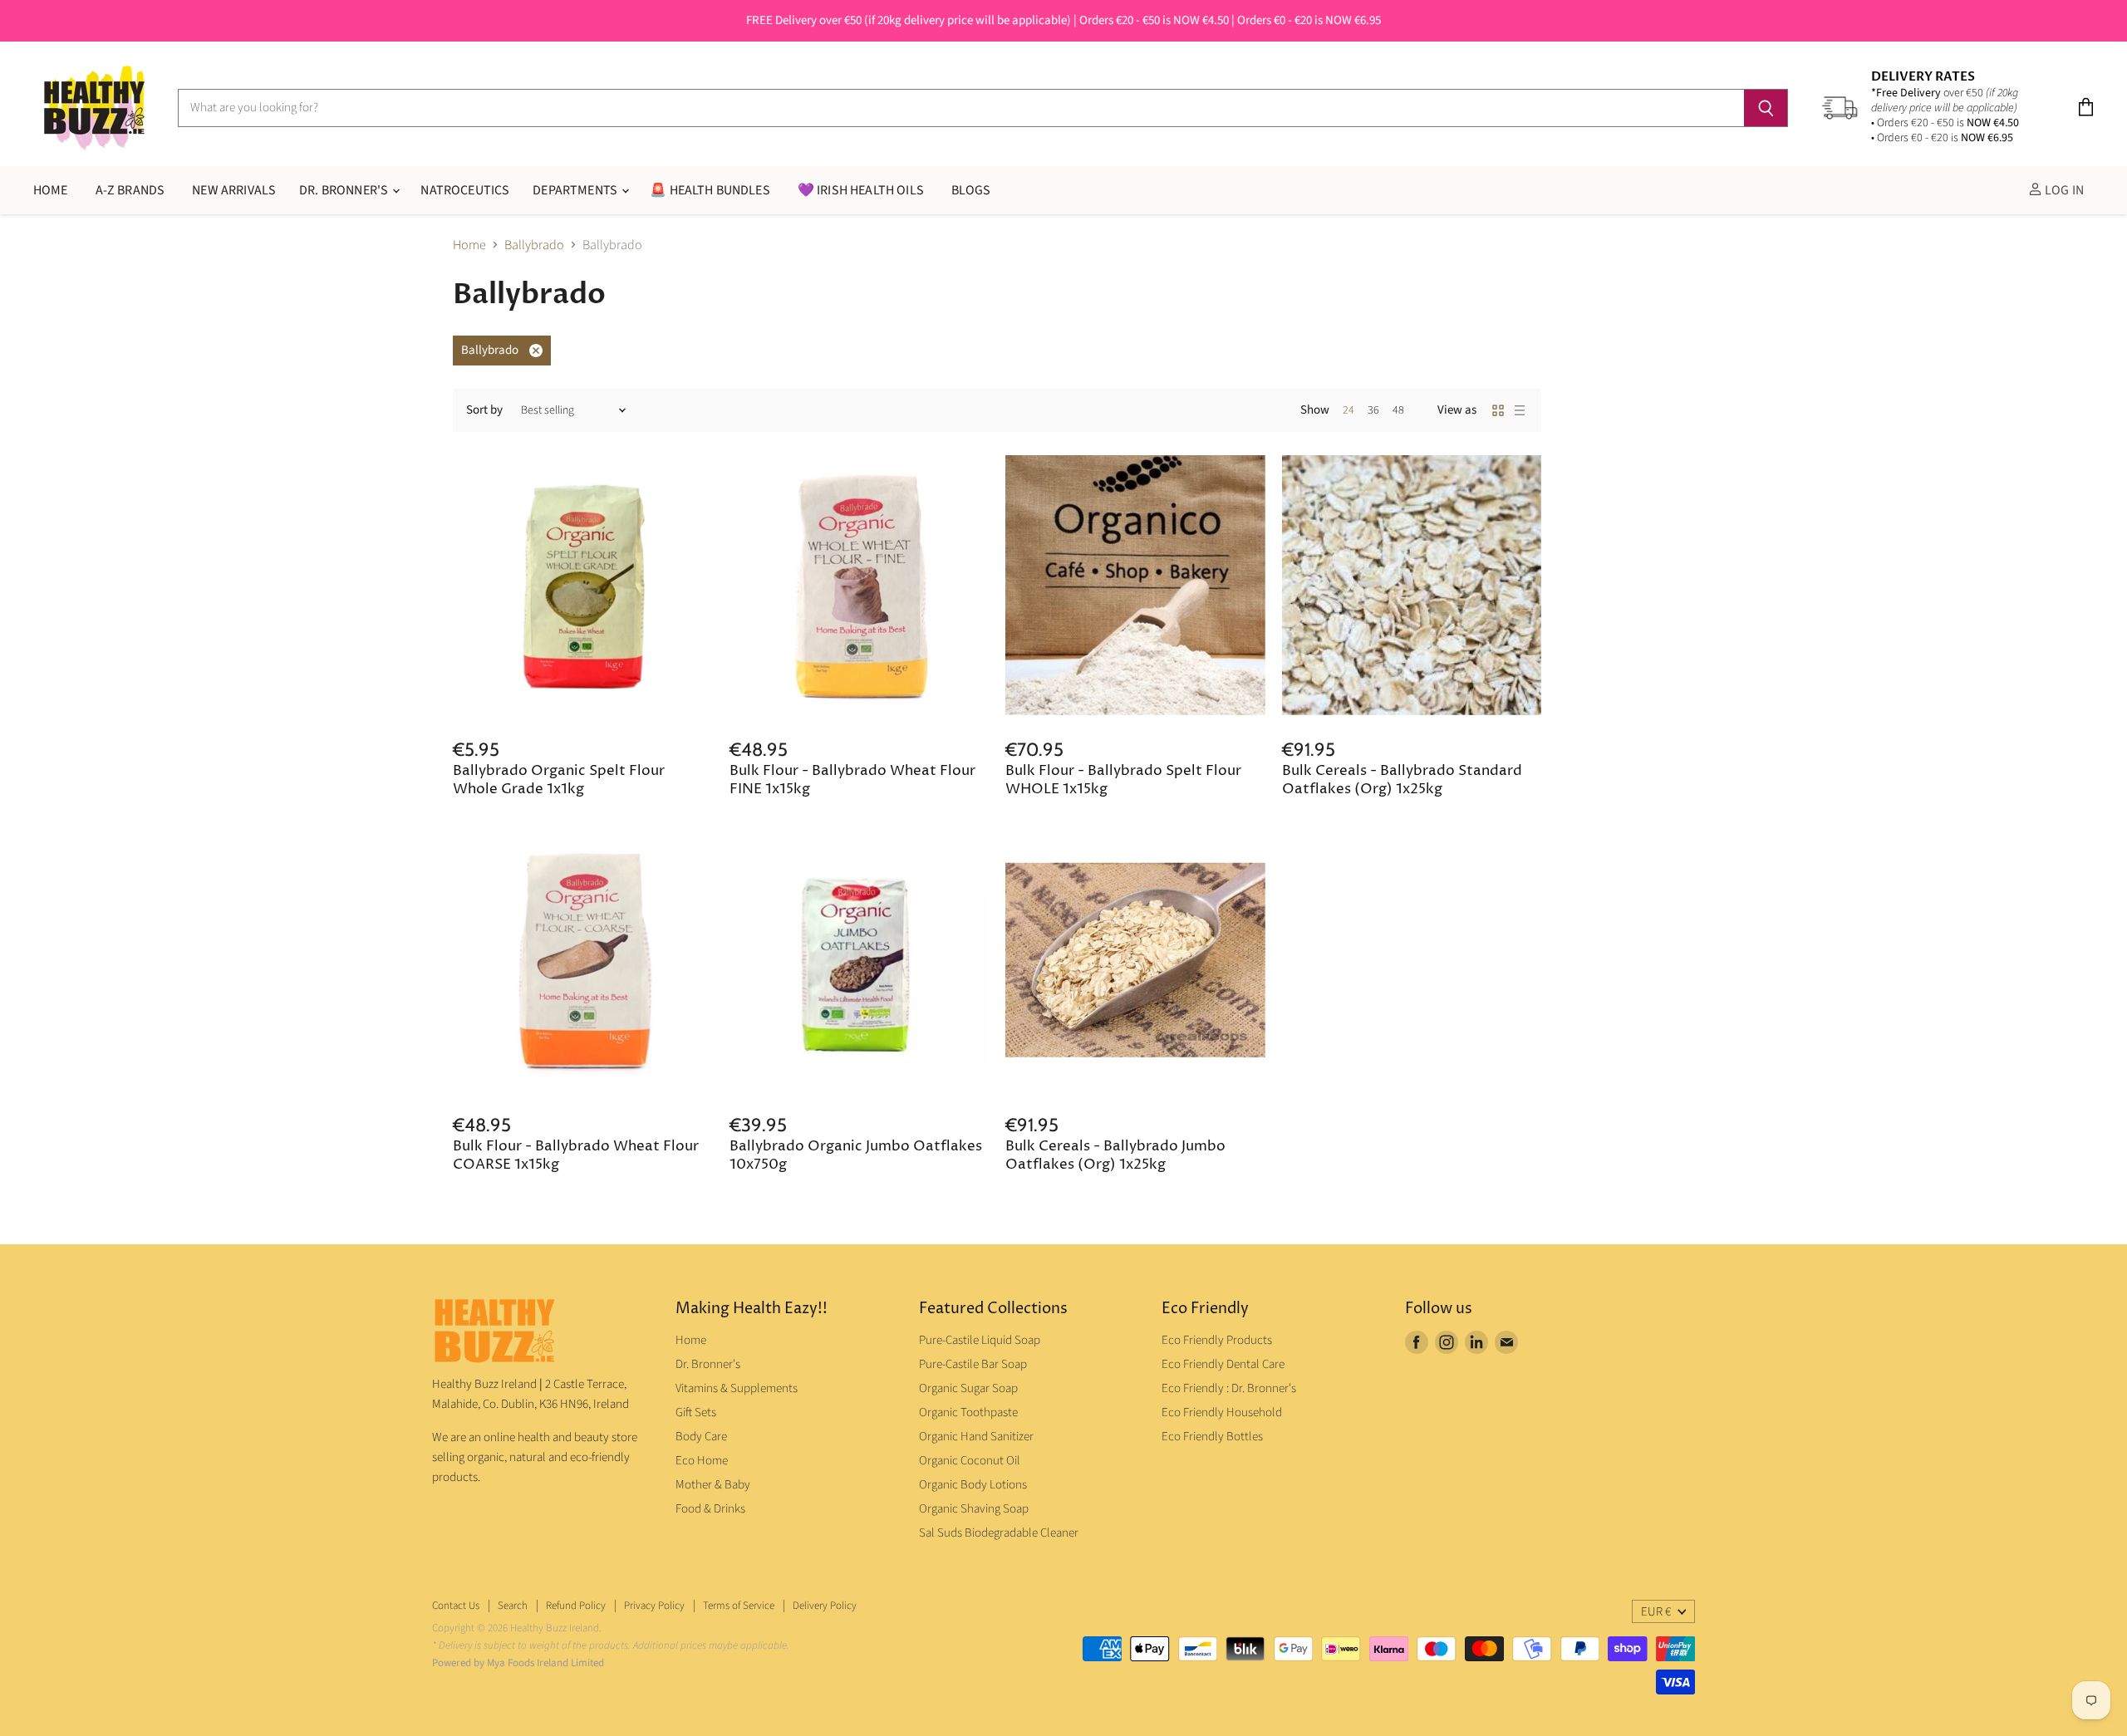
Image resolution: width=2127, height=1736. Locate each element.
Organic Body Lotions (973, 1485)
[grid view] (1498, 410)
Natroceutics (465, 190)
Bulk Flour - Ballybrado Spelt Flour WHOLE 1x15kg (1123, 780)
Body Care (701, 1437)
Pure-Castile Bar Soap (973, 1364)
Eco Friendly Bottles (1212, 1437)
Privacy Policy (654, 1606)
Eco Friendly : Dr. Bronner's (1229, 1388)
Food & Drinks (710, 1509)
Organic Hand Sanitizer (976, 1437)
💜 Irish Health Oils (861, 190)
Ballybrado (534, 245)
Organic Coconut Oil (970, 1461)
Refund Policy (576, 1606)
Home (469, 245)
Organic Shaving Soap (974, 1509)
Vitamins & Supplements (737, 1388)
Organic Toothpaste (968, 1412)
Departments (576, 190)
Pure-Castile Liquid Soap (980, 1340)
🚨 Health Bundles (710, 190)
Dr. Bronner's (345, 190)
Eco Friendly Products (1217, 1340)
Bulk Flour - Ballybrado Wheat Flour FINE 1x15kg (852, 780)
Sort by (484, 410)
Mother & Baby (713, 1485)
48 (1398, 410)
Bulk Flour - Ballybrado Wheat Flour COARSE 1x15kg (576, 1156)
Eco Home (702, 1461)
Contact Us (456, 1606)
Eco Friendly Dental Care (1223, 1364)
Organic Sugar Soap (968, 1388)
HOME (51, 190)
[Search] (1766, 108)
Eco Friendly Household (1222, 1412)
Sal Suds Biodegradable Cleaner (999, 1533)
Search (513, 1606)
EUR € (1656, 1612)
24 (1348, 410)
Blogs (971, 190)
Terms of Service (739, 1606)
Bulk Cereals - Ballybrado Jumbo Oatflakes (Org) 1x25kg (1115, 1156)
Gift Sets (696, 1412)
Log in (2063, 190)
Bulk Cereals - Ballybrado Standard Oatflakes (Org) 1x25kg (1402, 780)
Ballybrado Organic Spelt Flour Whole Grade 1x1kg (559, 780)
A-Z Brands (130, 190)
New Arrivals (234, 190)
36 (1373, 410)
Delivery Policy (825, 1606)
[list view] (1520, 410)
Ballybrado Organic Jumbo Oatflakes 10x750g (856, 1156)
